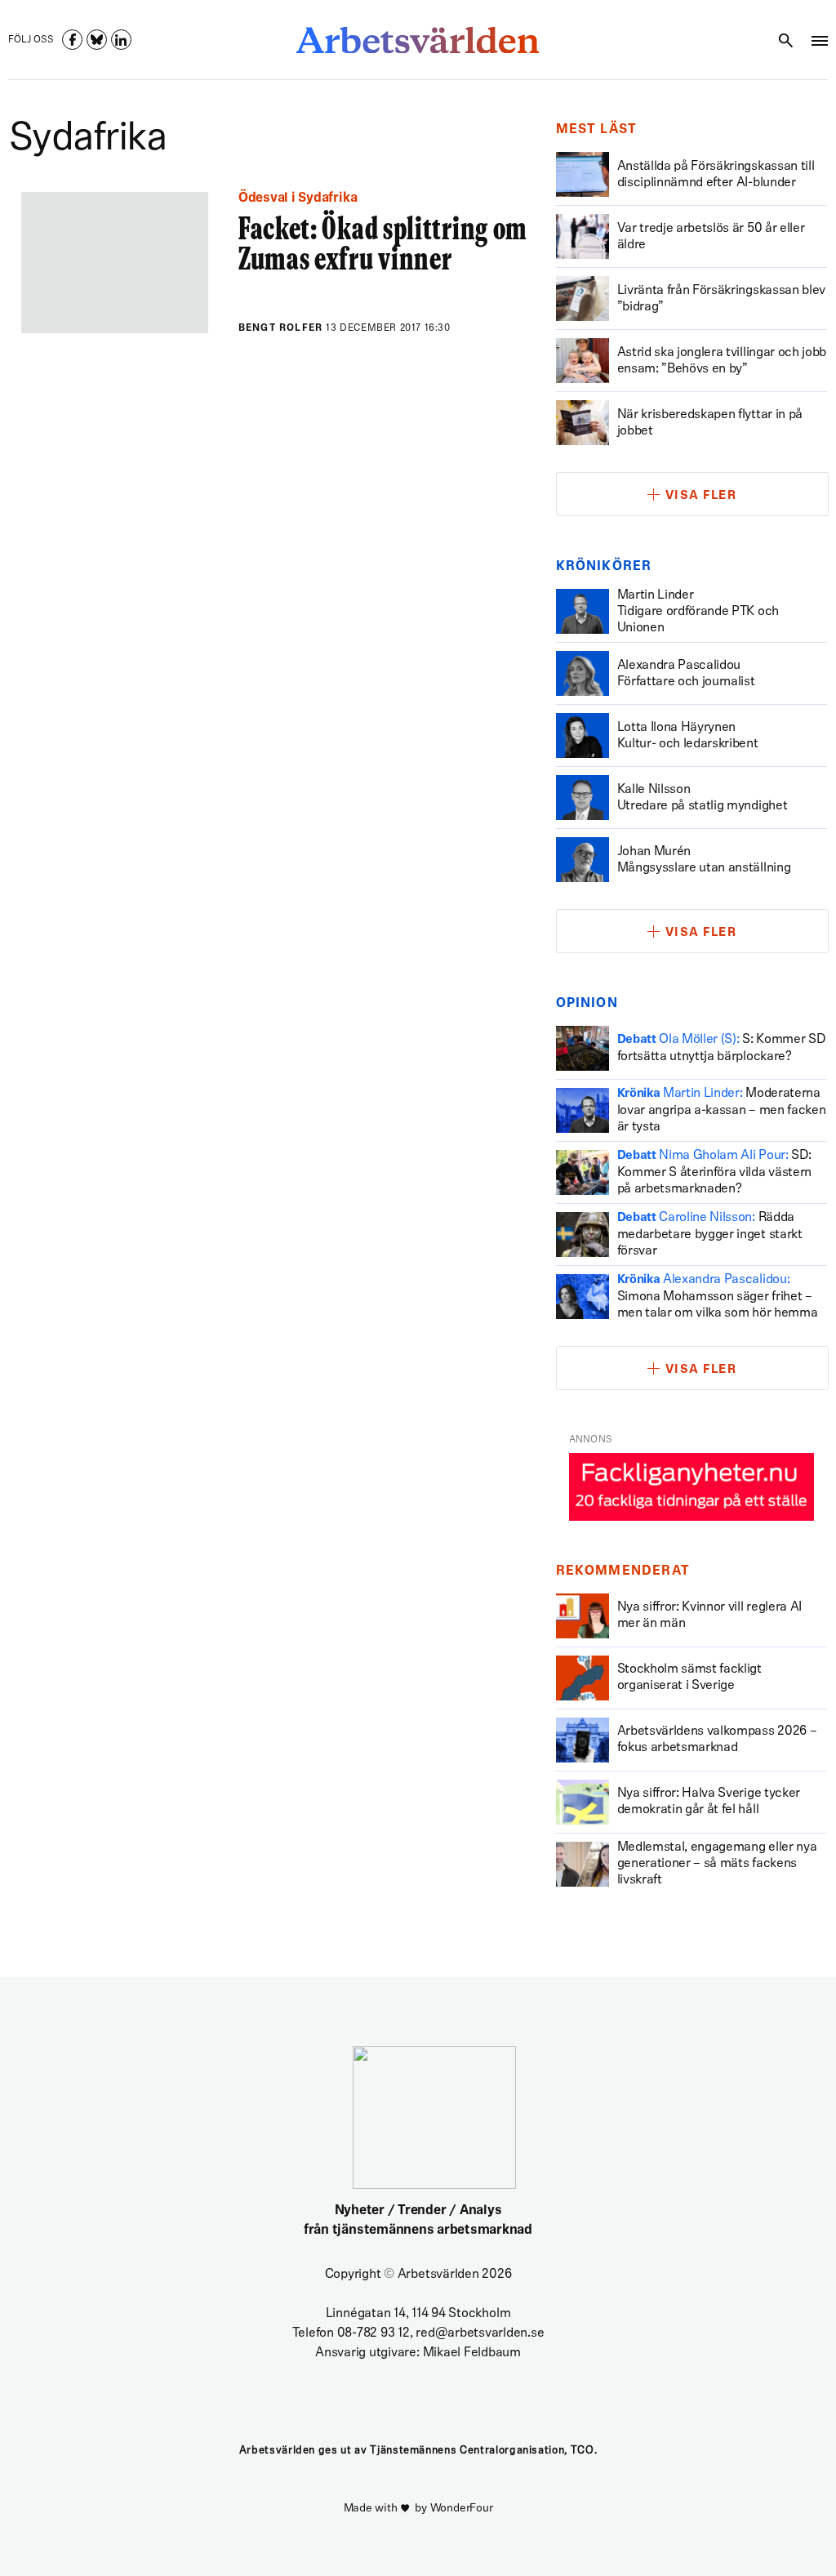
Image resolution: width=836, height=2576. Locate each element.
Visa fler (701, 496)
